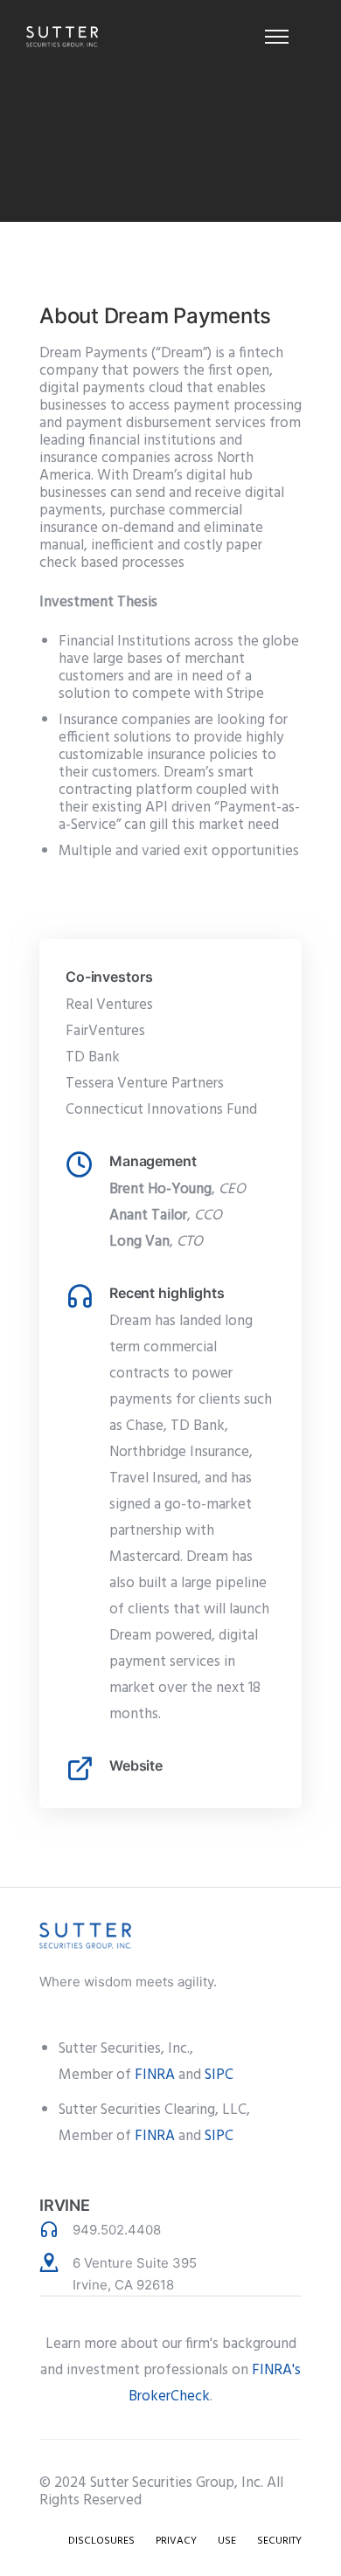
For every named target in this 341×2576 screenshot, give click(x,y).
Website (136, 1765)
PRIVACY (176, 2541)
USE (227, 2541)
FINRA (155, 2075)
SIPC (219, 2075)
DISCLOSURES (101, 2541)
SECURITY (279, 2541)
